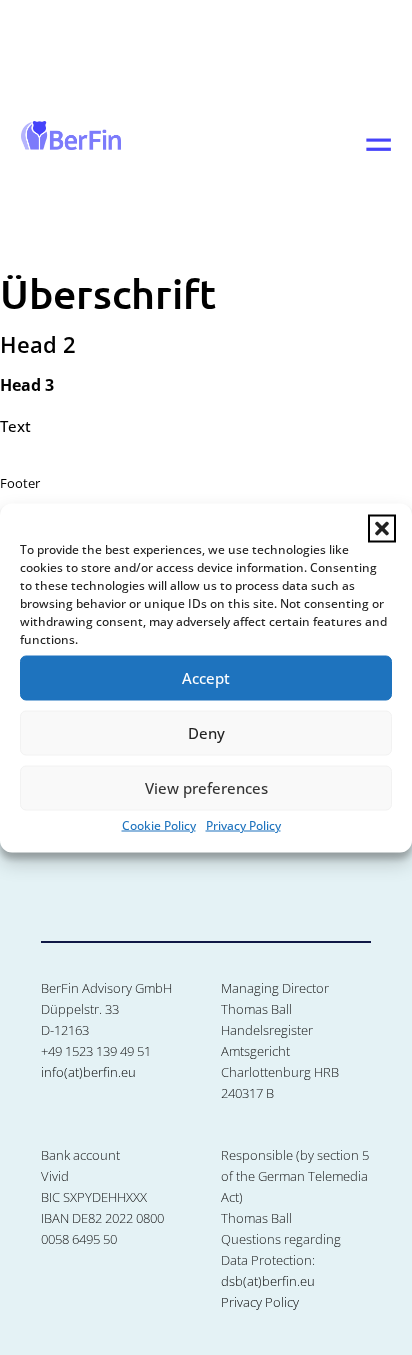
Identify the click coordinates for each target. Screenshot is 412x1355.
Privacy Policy (243, 824)
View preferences (206, 788)
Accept (206, 678)
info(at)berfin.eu (88, 1072)
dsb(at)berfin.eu (268, 1281)
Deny (206, 733)
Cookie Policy (159, 824)
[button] (382, 528)
